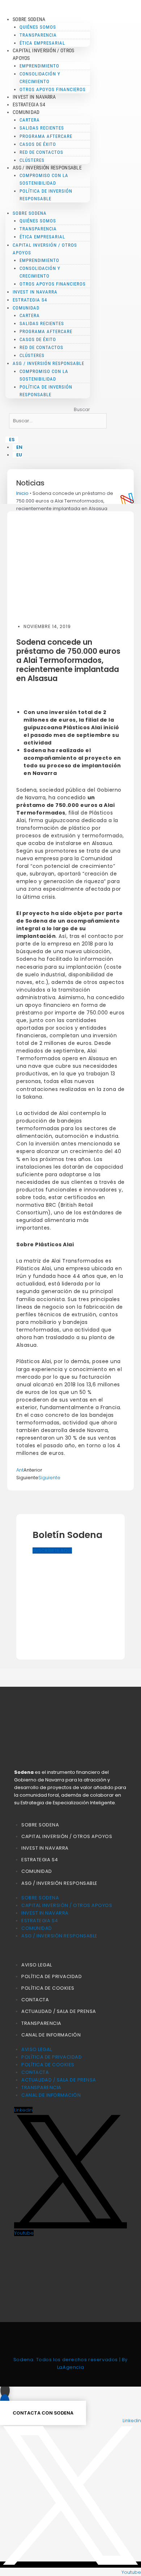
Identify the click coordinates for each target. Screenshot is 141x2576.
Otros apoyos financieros (53, 89)
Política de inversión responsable (46, 195)
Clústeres (32, 160)
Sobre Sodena (40, 1825)
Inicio (22, 493)
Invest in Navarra (34, 97)
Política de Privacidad (52, 1976)
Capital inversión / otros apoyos (67, 1836)
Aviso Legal (37, 1965)
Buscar (82, 409)
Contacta (35, 2000)
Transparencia (41, 2023)
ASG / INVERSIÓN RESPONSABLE (59, 1883)
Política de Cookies (48, 1988)
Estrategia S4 (29, 104)
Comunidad (37, 1871)
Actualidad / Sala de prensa (59, 2011)
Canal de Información (51, 2035)
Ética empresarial (42, 43)
